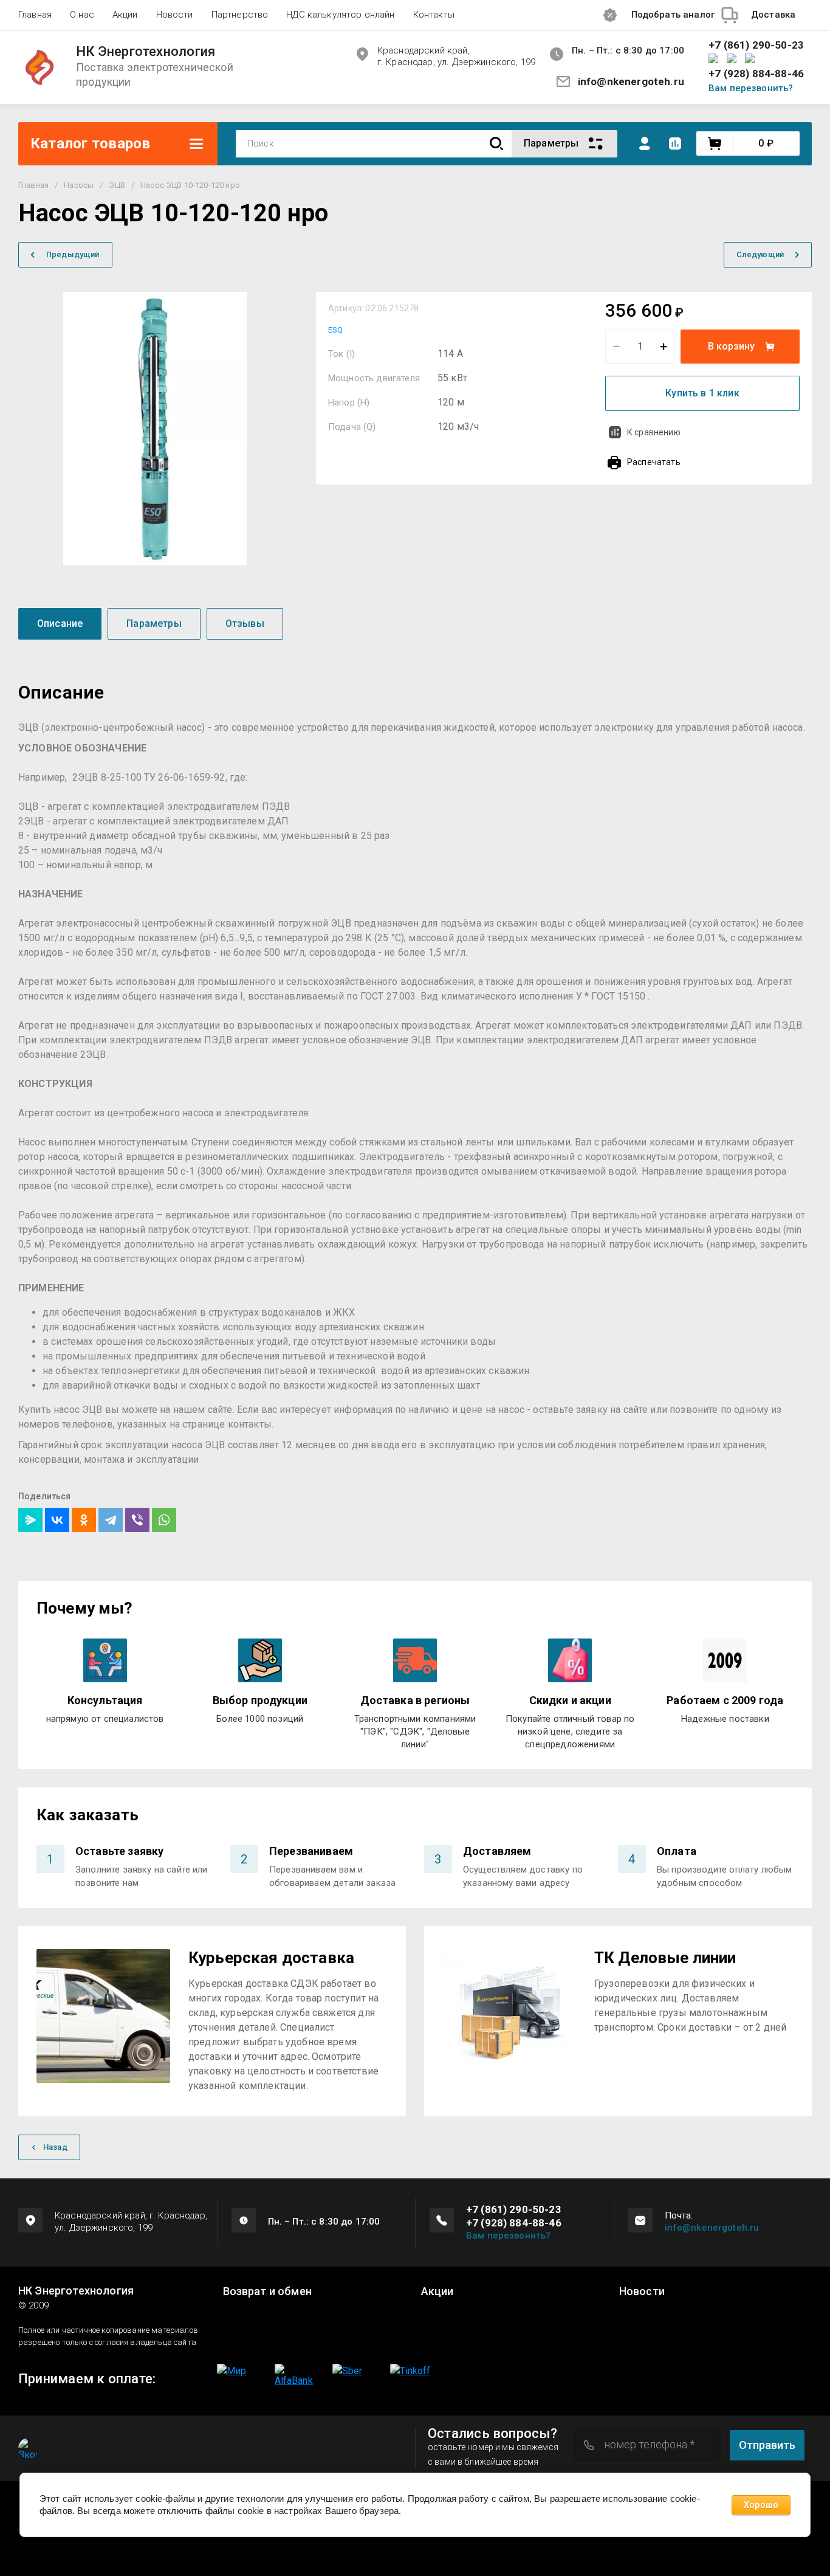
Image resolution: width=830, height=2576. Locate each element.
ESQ (335, 330)
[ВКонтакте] (57, 1520)
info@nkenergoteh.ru (631, 81)
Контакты (434, 15)
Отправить (767, 2445)
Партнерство (240, 15)
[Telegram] (111, 1520)
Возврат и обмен (267, 2291)
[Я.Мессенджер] (30, 1520)
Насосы (79, 185)
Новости (175, 15)
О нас (82, 15)
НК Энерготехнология (146, 52)
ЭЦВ (117, 185)
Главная (35, 15)
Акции (125, 15)
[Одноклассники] (84, 1520)
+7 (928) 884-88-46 (756, 74)
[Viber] (137, 1520)
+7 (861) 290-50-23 (756, 45)
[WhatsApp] (164, 1520)
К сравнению (654, 432)
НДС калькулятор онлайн (340, 15)
